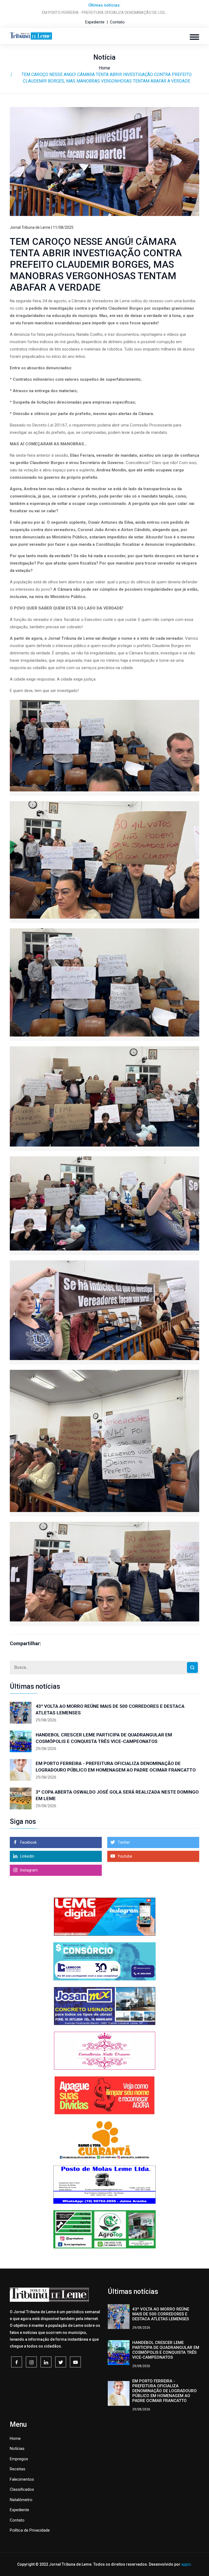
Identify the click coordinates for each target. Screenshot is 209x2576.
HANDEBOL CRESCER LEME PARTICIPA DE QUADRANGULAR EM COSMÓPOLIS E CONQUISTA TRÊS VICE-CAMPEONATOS (104, 1738)
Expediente (95, 22)
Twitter (123, 1842)
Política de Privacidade (30, 2530)
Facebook (28, 1842)
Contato (117, 22)
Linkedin (27, 1856)
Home (104, 68)
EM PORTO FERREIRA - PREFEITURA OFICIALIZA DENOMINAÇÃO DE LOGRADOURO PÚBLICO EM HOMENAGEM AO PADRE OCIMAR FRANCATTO (116, 1767)
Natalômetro (21, 2500)
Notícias (17, 2449)
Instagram (29, 1870)
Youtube (125, 1856)
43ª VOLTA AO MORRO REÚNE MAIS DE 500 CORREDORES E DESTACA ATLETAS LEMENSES (110, 1709)
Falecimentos (22, 2479)
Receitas (18, 2469)
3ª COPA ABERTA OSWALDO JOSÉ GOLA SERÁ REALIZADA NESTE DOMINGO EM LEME (117, 1795)
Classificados (22, 2489)
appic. (187, 2564)
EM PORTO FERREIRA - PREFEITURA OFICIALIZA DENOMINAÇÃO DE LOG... (105, 13)
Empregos (19, 2459)
